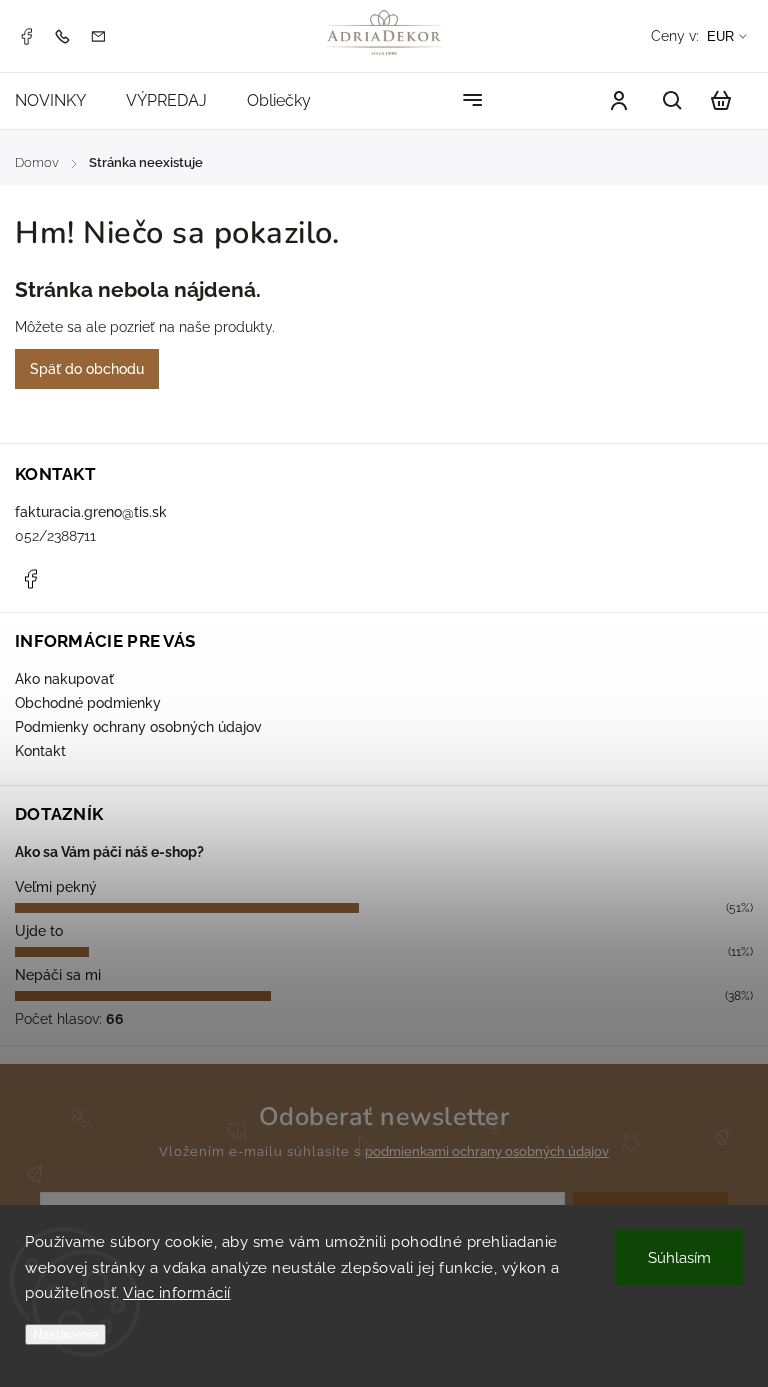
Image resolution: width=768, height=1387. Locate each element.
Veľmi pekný (56, 887)
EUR (720, 36)
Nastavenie (65, 1334)
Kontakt (40, 751)
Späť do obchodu (87, 369)
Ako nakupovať (64, 679)
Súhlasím (679, 1258)
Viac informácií (177, 1293)
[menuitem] (60, 100)
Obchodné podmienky (88, 703)
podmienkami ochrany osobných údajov (487, 1151)
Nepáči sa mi (58, 975)
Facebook (26, 36)
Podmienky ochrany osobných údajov (138, 727)
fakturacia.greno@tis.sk (91, 512)
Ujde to (39, 931)
